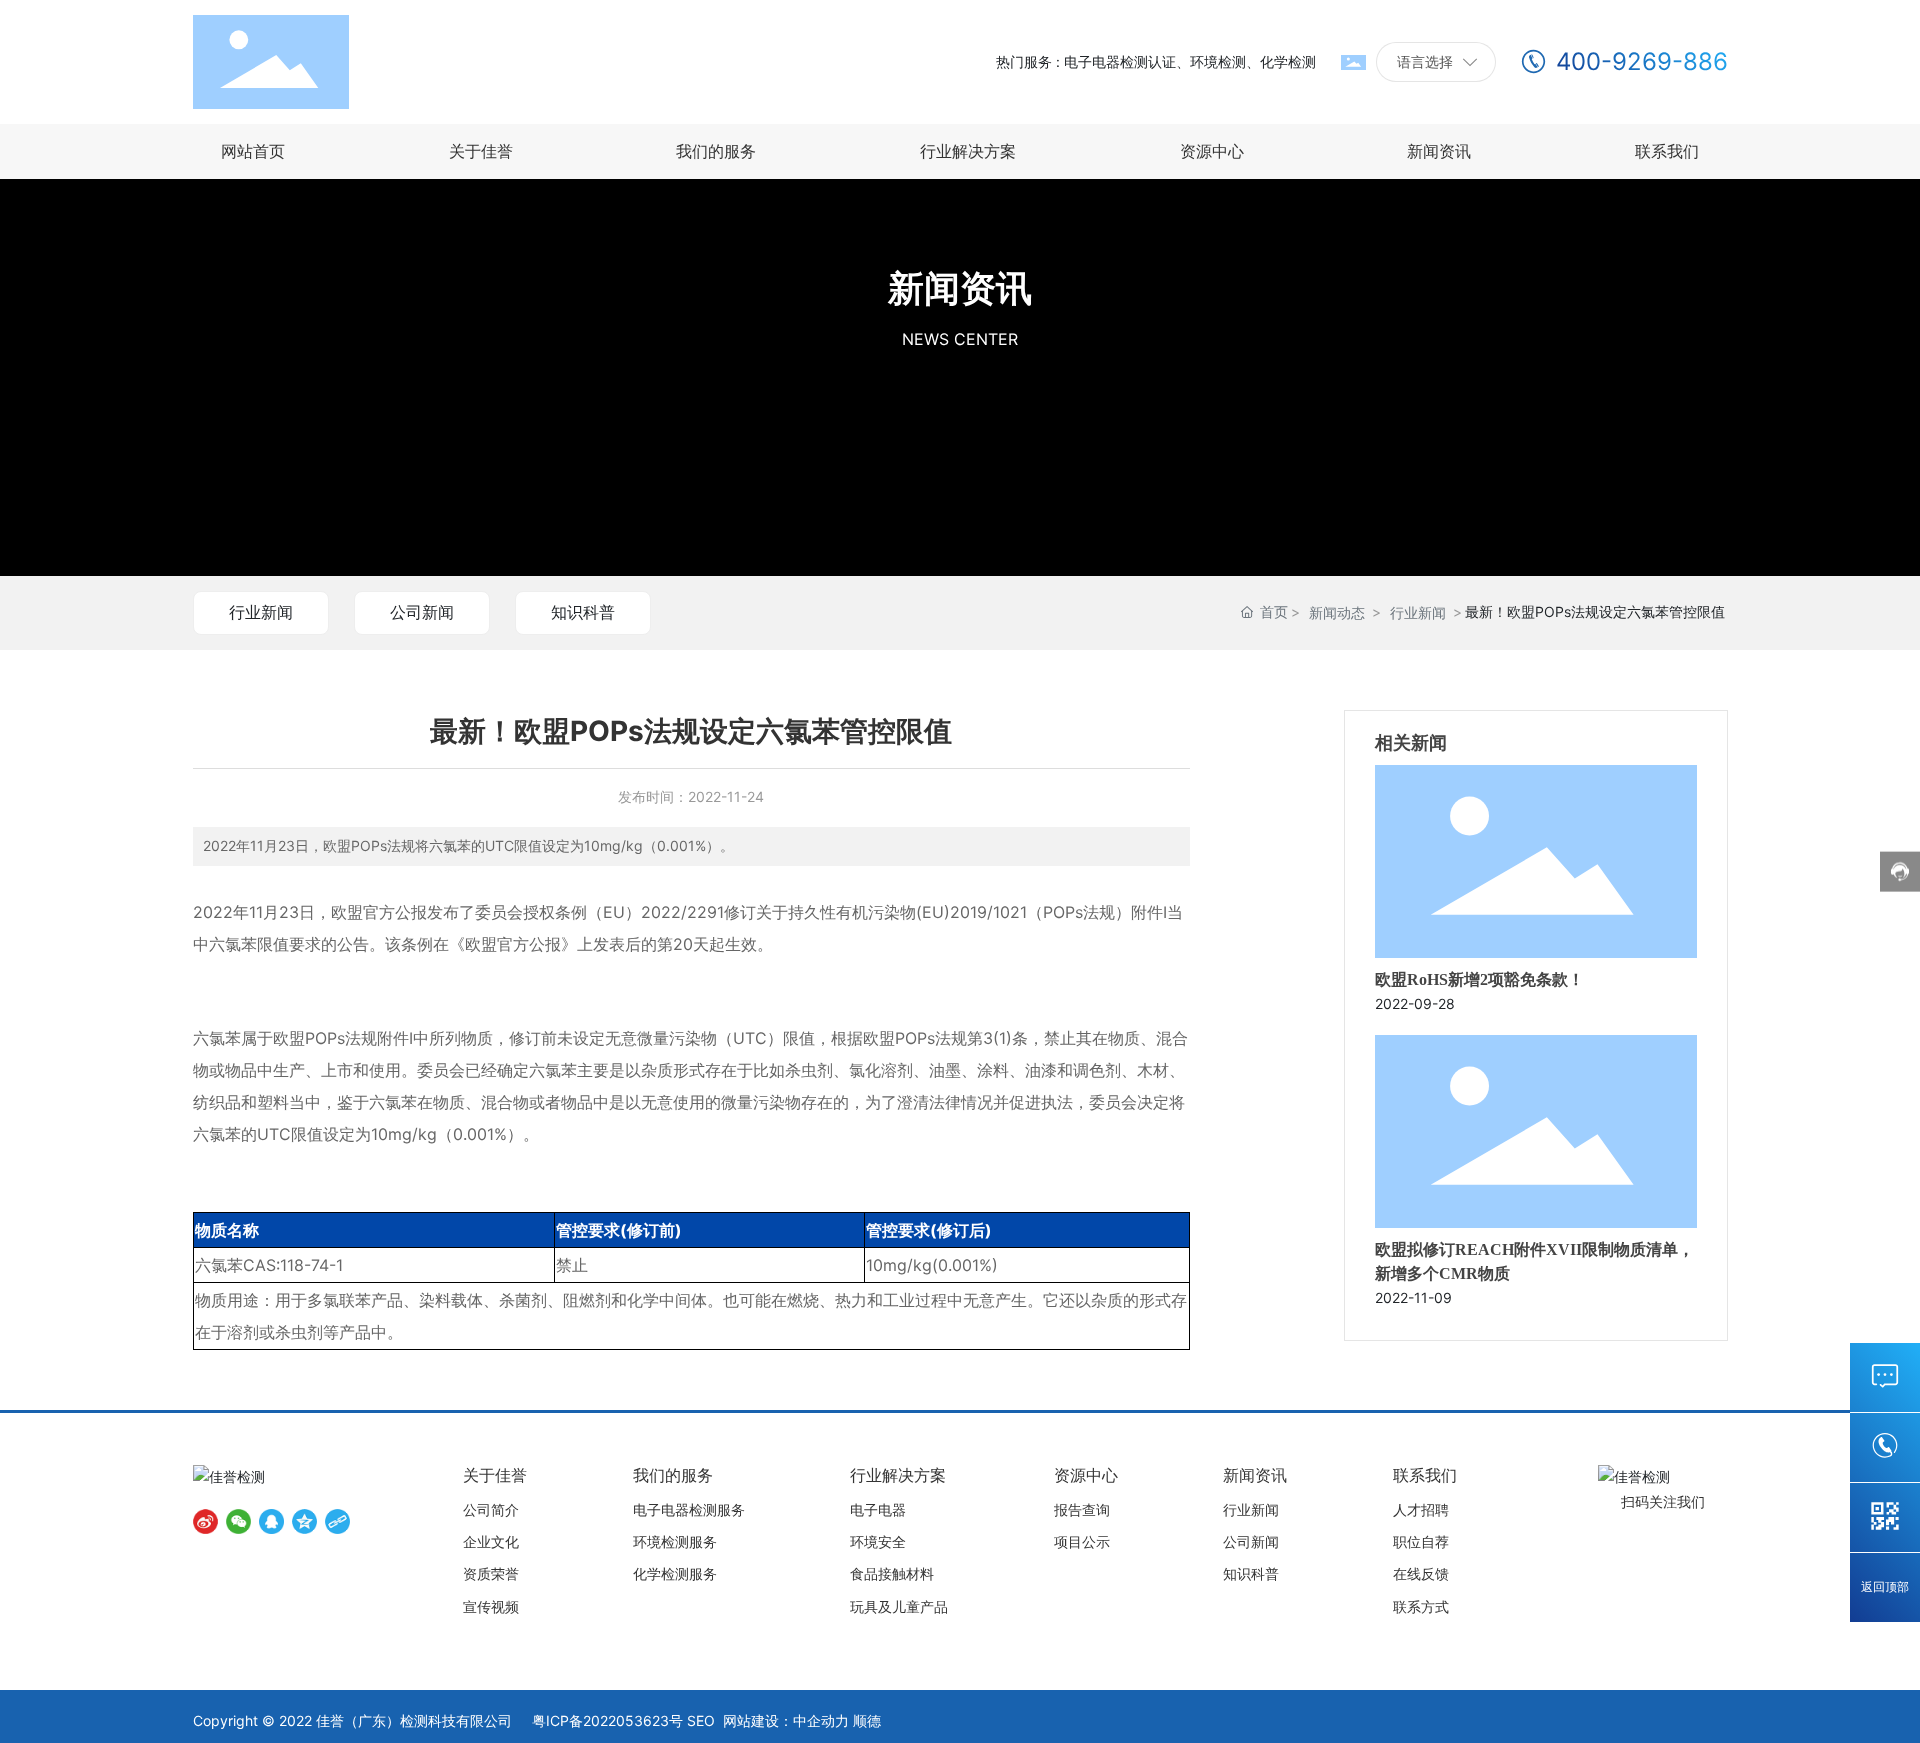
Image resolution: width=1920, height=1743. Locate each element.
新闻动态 (1337, 612)
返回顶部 (1885, 1587)
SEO (701, 1720)
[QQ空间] (304, 1521)
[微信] (238, 1521)
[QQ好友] (271, 1521)
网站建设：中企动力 (786, 1720)
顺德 (867, 1720)
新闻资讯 (960, 288)
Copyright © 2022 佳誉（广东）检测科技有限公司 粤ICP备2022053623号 (438, 1720)
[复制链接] (337, 1521)
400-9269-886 (1642, 61)
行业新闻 (261, 612)
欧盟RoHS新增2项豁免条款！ (1479, 979)
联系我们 (1885, 1376)
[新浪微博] (205, 1521)
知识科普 (583, 612)
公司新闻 (422, 612)
